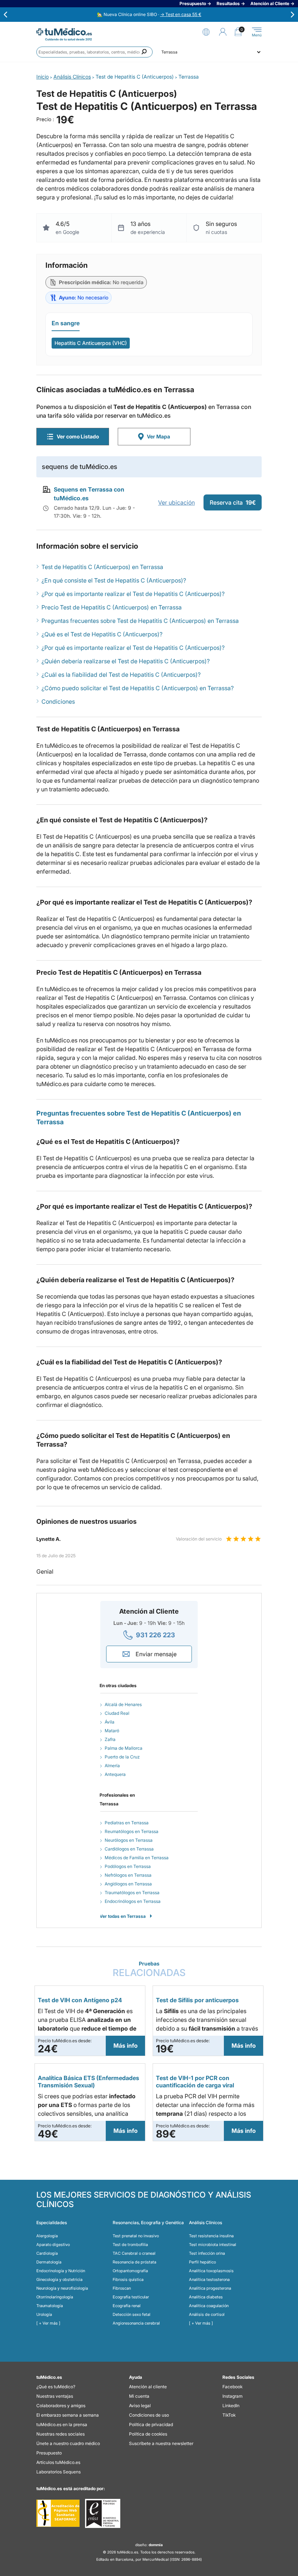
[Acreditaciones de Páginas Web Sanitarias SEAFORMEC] (58, 2513)
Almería (112, 1766)
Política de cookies (148, 2434)
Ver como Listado (78, 436)
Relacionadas (149, 1969)
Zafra (110, 1739)
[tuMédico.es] (64, 32)
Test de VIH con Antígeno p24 (80, 2000)
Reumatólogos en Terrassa (132, 1831)
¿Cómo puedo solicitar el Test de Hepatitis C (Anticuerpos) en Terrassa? (138, 688)
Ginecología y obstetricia (59, 2279)
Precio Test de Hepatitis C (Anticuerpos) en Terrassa (112, 607)
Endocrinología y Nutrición (61, 2271)
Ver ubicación (176, 502)
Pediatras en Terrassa (127, 1823)
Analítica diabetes (206, 2297)
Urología (44, 2314)
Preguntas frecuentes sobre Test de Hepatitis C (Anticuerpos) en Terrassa (140, 621)
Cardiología (47, 2253)
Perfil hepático (202, 2262)
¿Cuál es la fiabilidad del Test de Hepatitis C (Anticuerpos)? (121, 675)
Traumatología (50, 2306)
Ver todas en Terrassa (123, 1916)
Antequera (115, 1774)
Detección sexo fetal (132, 2314)
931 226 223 (156, 1635)
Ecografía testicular (131, 2297)
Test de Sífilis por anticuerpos (197, 2000)
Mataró (112, 1731)
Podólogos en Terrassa (128, 1866)
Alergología (47, 2236)
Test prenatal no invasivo (136, 2236)
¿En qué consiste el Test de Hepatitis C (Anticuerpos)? (114, 580)
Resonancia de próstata (134, 2262)
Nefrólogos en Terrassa (128, 1875)
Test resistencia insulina (211, 2236)
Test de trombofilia (130, 2245)
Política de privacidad (151, 2424)
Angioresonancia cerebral (136, 2323)
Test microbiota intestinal (213, 2245)
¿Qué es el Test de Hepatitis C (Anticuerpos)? (102, 634)
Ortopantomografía (130, 2271)
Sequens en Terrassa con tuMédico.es (89, 494)
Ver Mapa (158, 436)
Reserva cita (233, 502)
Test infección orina (207, 2253)
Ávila (110, 1722)
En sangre (66, 323)
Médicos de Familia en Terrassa (137, 1858)
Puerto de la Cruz (122, 1757)
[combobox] (94, 52)
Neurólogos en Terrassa (129, 1840)
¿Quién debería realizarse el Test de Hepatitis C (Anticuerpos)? (126, 661)
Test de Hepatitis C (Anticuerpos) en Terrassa (102, 567)
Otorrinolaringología (55, 2297)
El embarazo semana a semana (68, 2415)
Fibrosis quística (128, 2279)
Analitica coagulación (209, 2306)
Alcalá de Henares (123, 1704)
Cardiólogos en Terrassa (129, 1849)
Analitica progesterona (210, 2288)
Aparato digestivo (53, 2245)
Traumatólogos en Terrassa (132, 1893)
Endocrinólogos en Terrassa (133, 1901)
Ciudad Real (117, 1713)
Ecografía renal (127, 2306)
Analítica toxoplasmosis (211, 2271)
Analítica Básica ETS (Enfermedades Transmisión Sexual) (88, 2082)
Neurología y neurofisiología (62, 2288)
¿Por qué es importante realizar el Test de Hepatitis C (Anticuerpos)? (133, 594)
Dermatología (49, 2262)
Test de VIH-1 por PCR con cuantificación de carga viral (195, 2082)
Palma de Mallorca (124, 1748)
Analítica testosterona (209, 2279)
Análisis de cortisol (207, 2314)
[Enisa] (103, 2513)
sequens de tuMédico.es (80, 467)
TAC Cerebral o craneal (134, 2253)
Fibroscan (122, 2288)
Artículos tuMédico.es (58, 2462)
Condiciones (58, 701)
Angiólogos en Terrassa (128, 1884)
